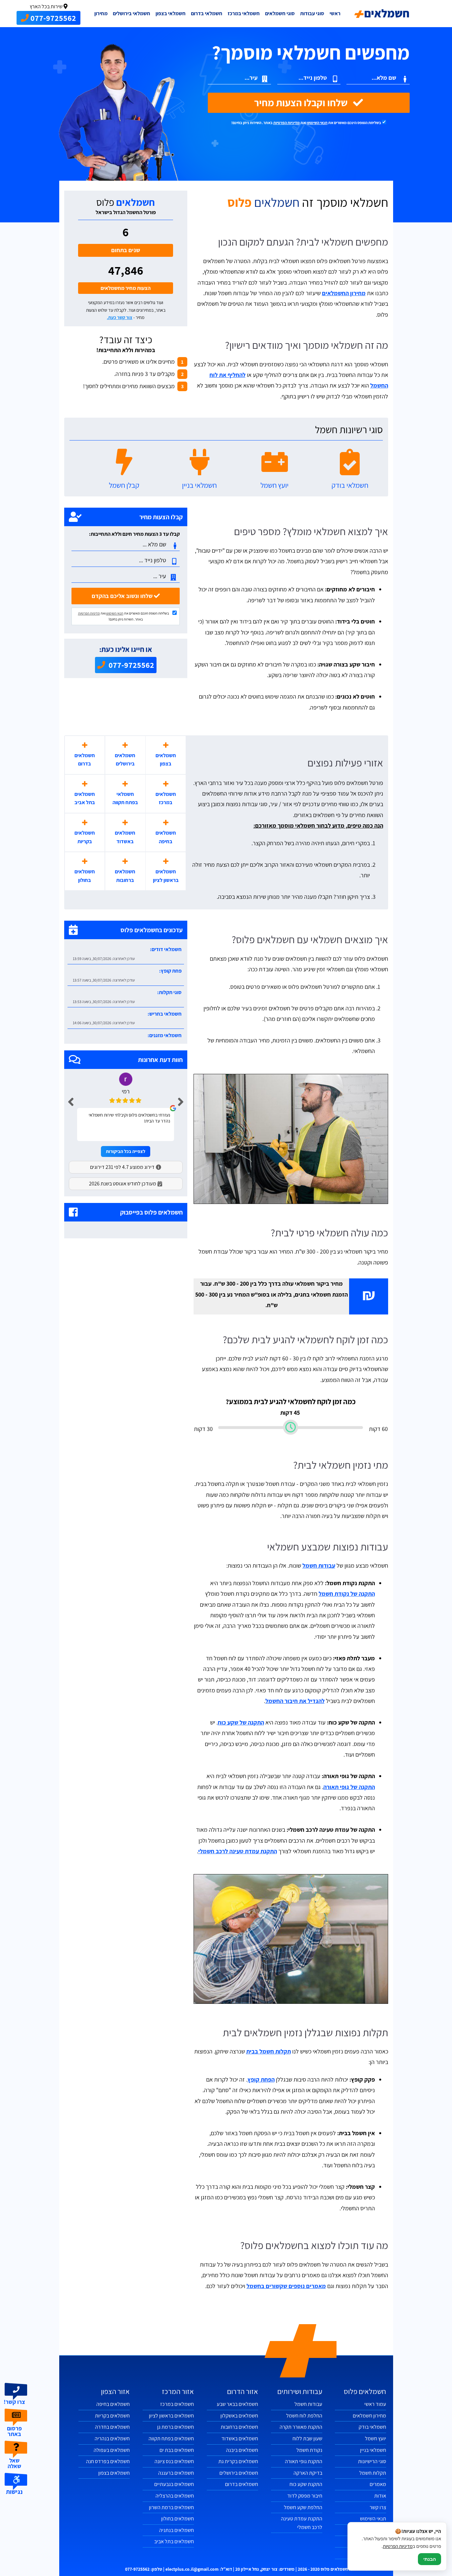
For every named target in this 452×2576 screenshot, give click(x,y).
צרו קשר (378, 2507)
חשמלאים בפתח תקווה (171, 2438)
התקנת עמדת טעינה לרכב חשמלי (238, 1851)
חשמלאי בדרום (207, 13)
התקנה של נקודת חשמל (347, 1594)
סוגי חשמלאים (280, 13)
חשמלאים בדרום (85, 760)
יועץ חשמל (376, 2438)
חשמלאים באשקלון (239, 2416)
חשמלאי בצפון (171, 13)
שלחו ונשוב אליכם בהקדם (123, 596)
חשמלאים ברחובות (125, 876)
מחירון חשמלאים (369, 2416)
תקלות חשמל (373, 2473)
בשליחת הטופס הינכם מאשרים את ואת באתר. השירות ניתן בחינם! (307, 123)
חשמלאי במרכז (244, 13)
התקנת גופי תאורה (304, 2461)
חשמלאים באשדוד (125, 837)
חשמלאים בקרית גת (238, 2461)
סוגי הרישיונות (372, 2461)
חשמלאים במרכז (166, 798)
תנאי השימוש (317, 123)
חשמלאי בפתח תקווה (125, 798)
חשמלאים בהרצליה (175, 2496)
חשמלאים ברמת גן (176, 2427)
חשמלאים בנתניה (177, 2530)
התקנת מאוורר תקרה (301, 2427)
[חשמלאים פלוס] (382, 14)
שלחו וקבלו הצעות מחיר (302, 103)
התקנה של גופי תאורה (349, 1787)
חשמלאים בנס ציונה (174, 2461)
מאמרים (378, 2484)
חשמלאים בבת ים (177, 2450)
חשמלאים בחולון (85, 876)
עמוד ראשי (375, 2404)
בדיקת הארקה (308, 2473)
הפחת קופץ (261, 2079)
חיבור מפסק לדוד (305, 2496)
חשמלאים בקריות (85, 837)
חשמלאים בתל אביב (85, 798)
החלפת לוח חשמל (304, 2416)
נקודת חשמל (309, 2450)
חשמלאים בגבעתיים (174, 2484)
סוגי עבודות (312, 13)
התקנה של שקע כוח (241, 1722)
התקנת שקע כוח (306, 2484)
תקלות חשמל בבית (269, 2051)
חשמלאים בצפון (166, 760)
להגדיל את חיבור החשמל (295, 1701)
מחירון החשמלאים (344, 293)
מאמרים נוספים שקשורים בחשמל (286, 2286)
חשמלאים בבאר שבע (237, 2404)
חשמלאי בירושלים (132, 13)
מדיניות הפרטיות (287, 123)
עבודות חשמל (319, 1565)
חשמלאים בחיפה (166, 837)
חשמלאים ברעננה (176, 2473)
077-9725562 (131, 665)
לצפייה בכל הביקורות (126, 1151)
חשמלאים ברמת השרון (171, 2507)
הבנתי (429, 2559)
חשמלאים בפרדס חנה (108, 2461)
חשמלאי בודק (372, 2427)
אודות (380, 2496)
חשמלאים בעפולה (112, 2450)
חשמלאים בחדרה (112, 2427)
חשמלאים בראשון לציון (166, 876)
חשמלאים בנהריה (112, 2438)
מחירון (101, 13)
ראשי (335, 13)
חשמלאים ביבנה (242, 2450)
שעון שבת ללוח (307, 2438)
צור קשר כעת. (120, 317)
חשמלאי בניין (373, 2450)
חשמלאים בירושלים (125, 760)
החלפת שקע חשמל (303, 2507)
